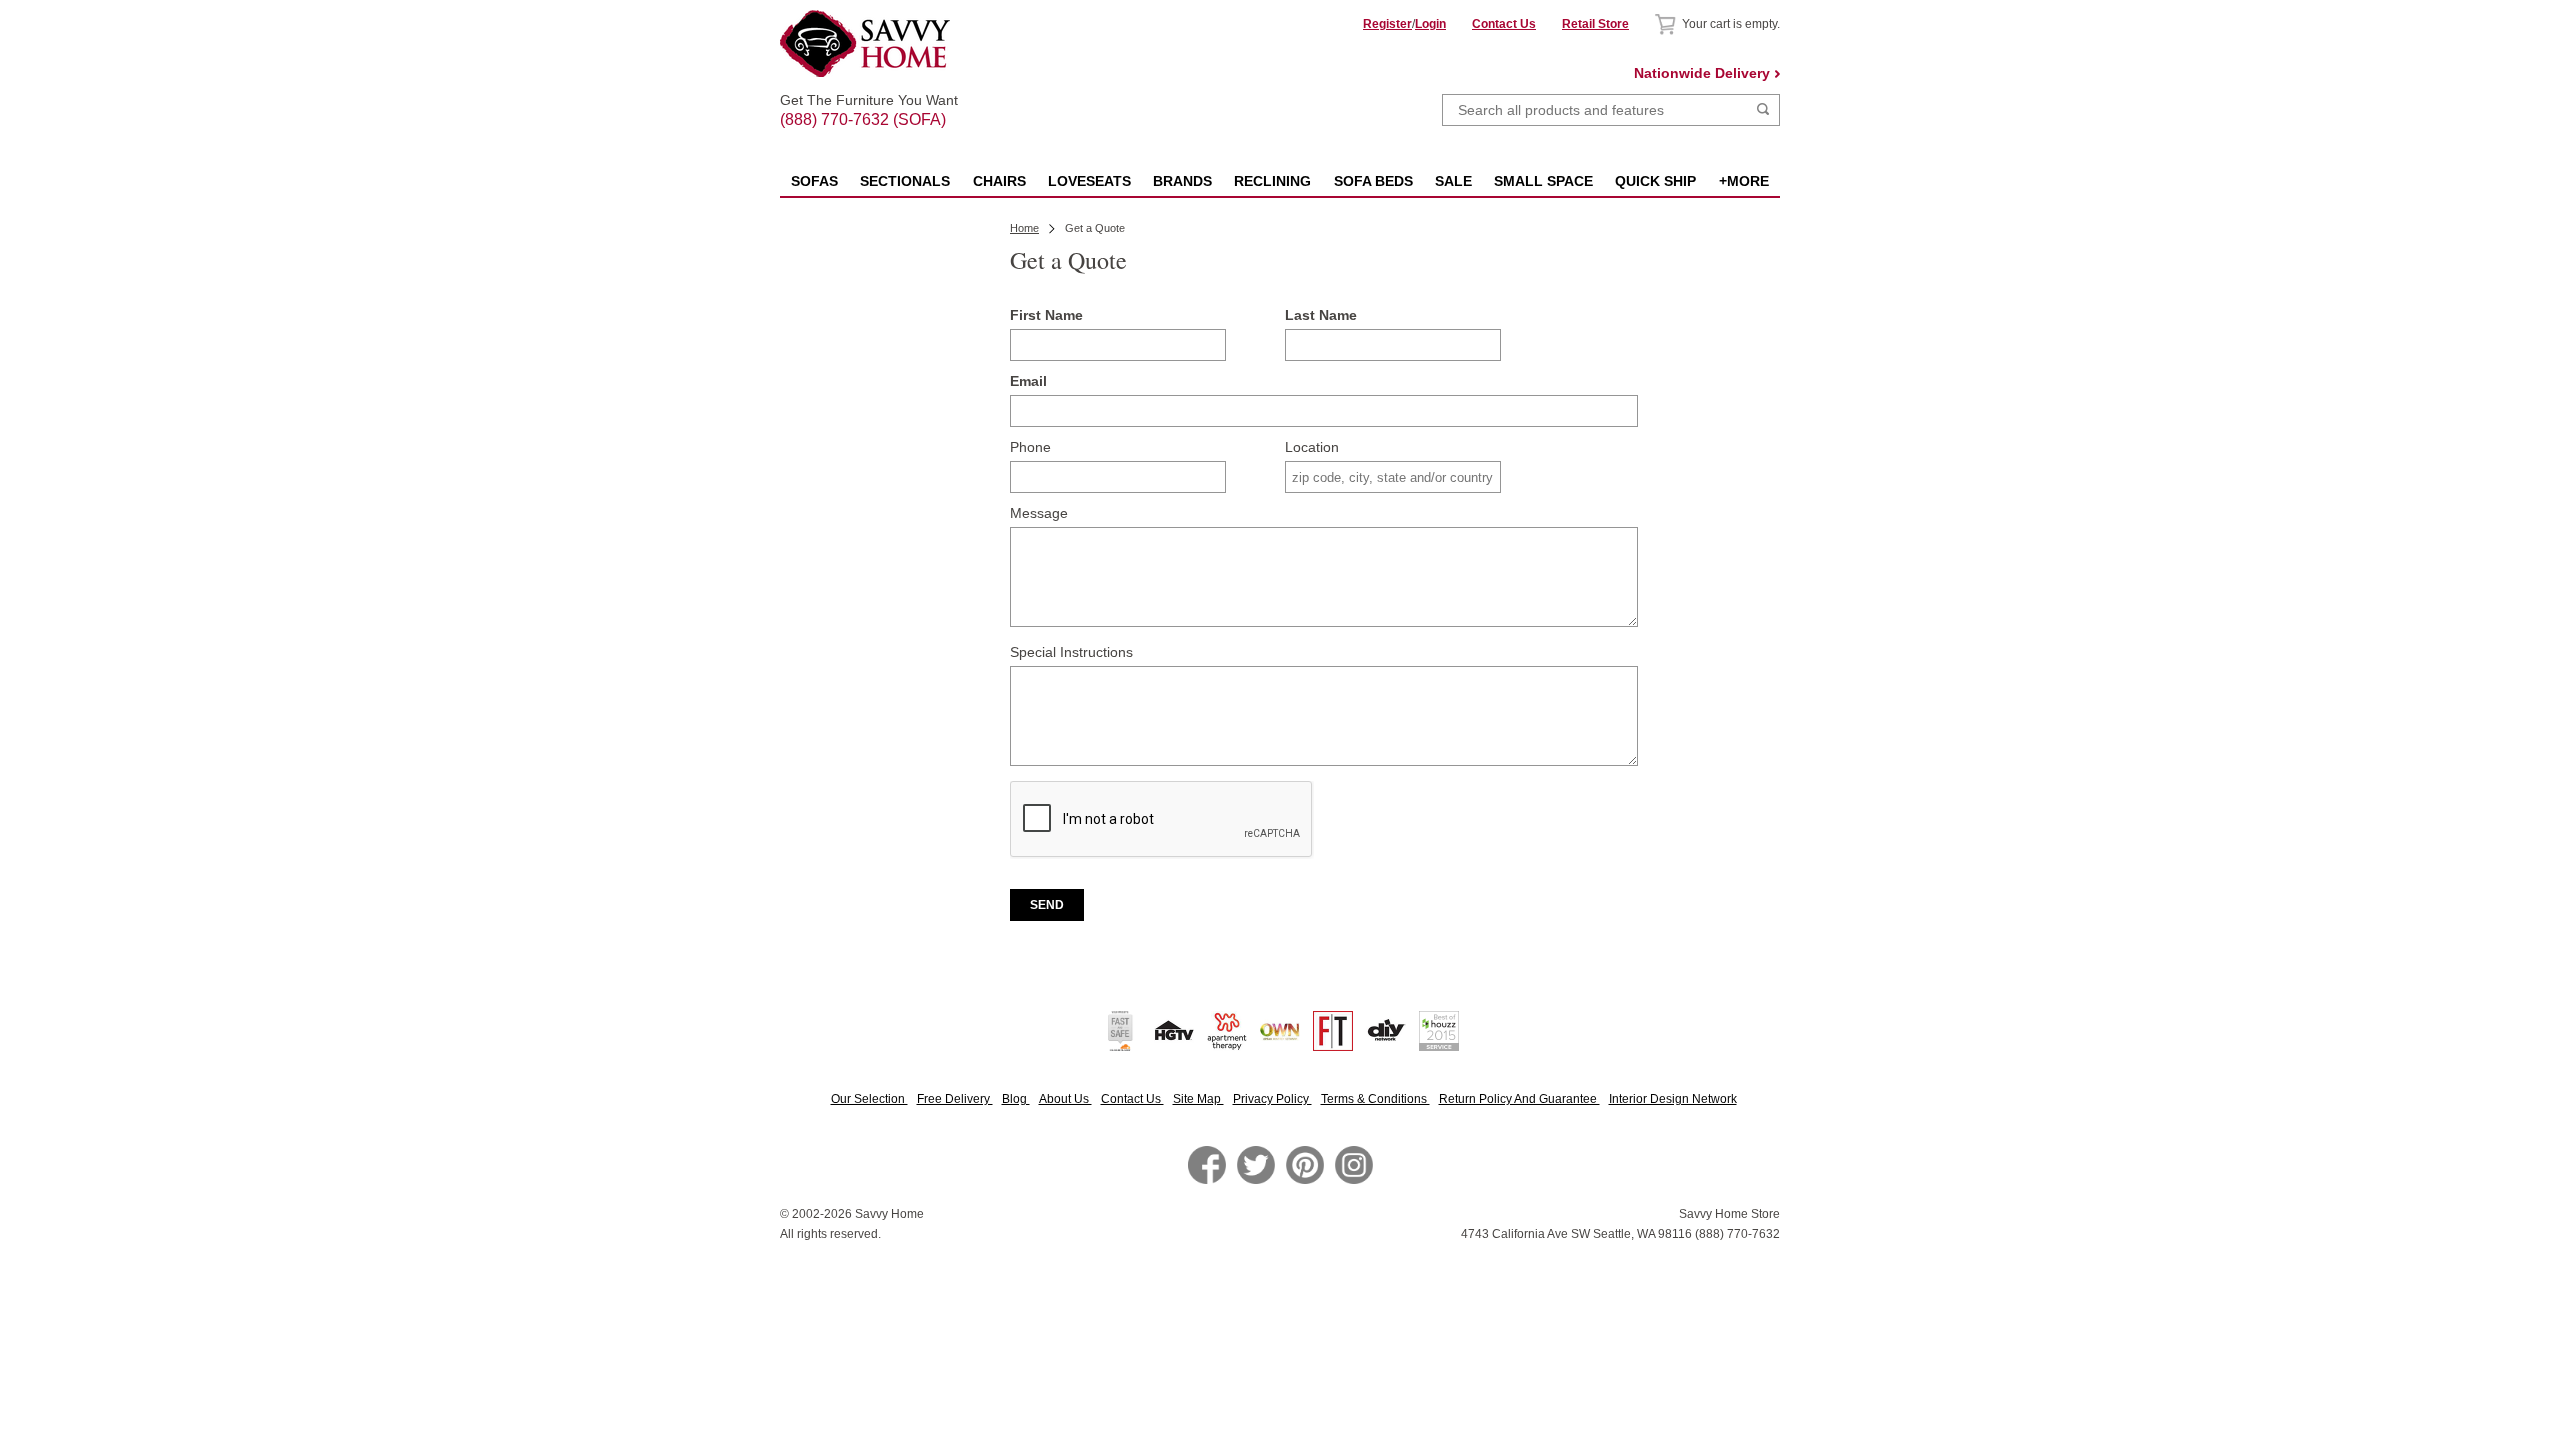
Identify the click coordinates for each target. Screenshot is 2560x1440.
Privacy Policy (1272, 1099)
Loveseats (1089, 181)
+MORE (1744, 181)
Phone (1030, 447)
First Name (1046, 315)
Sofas (814, 181)
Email (1028, 381)
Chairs (999, 181)
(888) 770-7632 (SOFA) (869, 102)
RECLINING (1272, 181)
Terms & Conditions (1375, 1099)
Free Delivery (955, 1099)
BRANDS (1182, 181)
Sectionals (905, 181)
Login (1430, 24)
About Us (1065, 1099)
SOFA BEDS (1373, 181)
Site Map (1198, 1099)
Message (1039, 513)
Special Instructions (1071, 652)
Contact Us (1504, 24)
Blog (1016, 1099)
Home (1024, 228)
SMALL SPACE (1543, 181)
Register (1387, 24)
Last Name (1321, 315)
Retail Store (1595, 24)
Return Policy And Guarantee (1519, 1099)
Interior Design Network (1673, 1099)
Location (1312, 447)
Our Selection (869, 1099)
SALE (1453, 181)
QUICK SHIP (1655, 181)
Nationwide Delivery (1702, 73)
